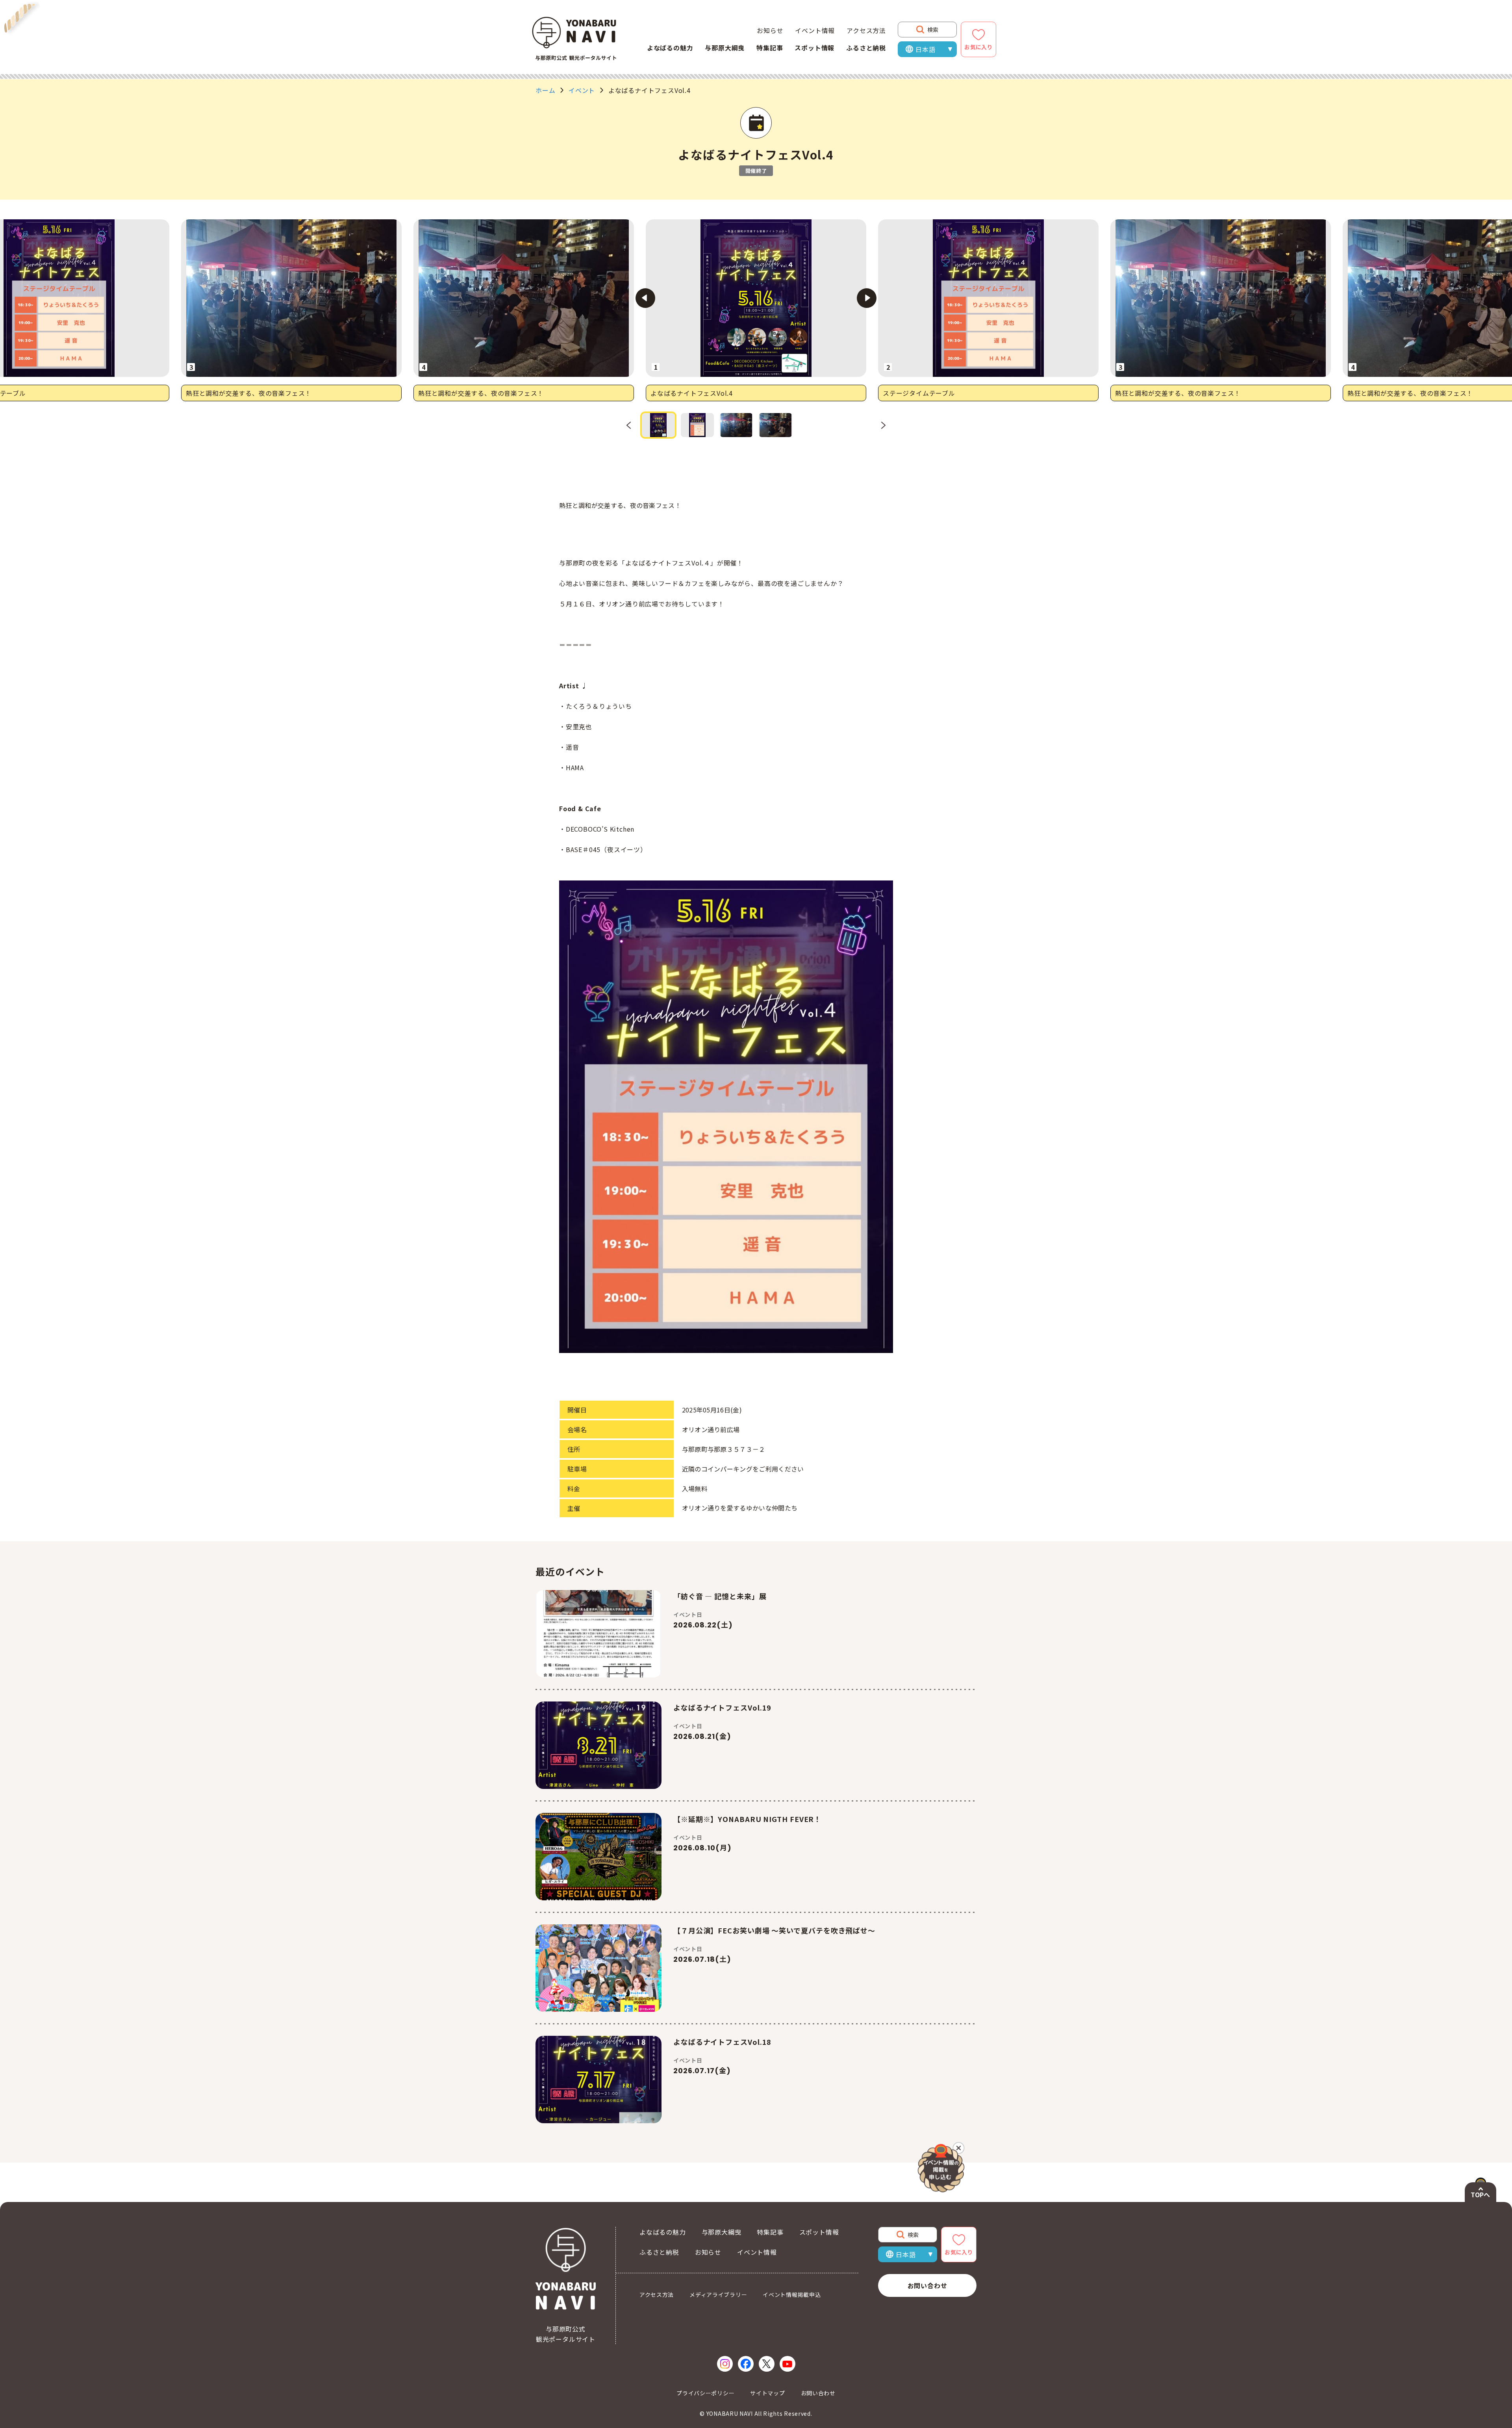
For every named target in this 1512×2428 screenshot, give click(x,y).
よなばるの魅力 (670, 48)
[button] (658, 425)
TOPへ (1480, 2194)
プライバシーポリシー (705, 2393)
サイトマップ (767, 2393)
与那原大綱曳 (725, 48)
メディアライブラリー (718, 2295)
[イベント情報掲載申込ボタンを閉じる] (962, 2145)
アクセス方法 (866, 30)
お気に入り (978, 47)
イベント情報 (815, 30)
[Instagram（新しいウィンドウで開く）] (725, 2364)
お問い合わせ (927, 2285)
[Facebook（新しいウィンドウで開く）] (746, 2364)
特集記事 (770, 48)
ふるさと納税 (866, 48)
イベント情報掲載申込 (792, 2295)
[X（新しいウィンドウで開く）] (767, 2364)
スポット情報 (814, 48)
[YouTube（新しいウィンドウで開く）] (787, 2364)
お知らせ (770, 30)
